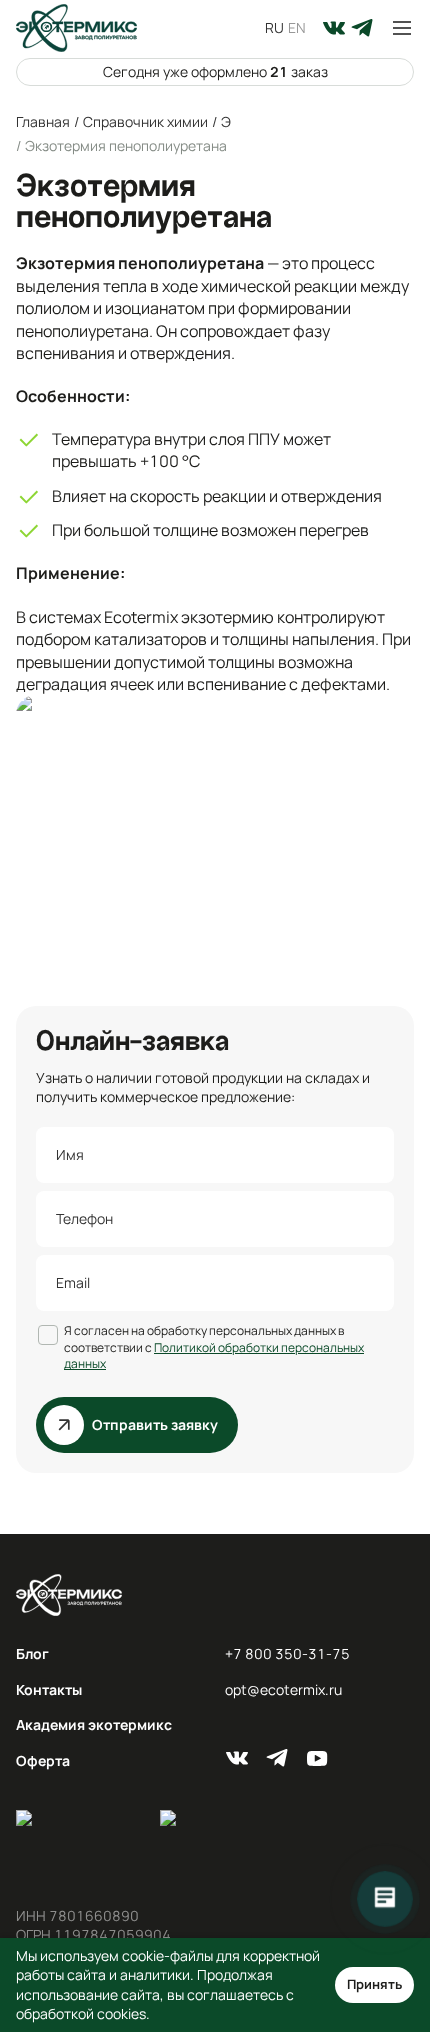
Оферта (43, 1760)
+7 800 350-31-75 (287, 1653)
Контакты (49, 1689)
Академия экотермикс (94, 1724)
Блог (32, 1653)
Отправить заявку (155, 1424)
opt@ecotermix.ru (283, 1689)
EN (297, 27)
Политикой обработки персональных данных (214, 1356)
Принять (374, 1984)
